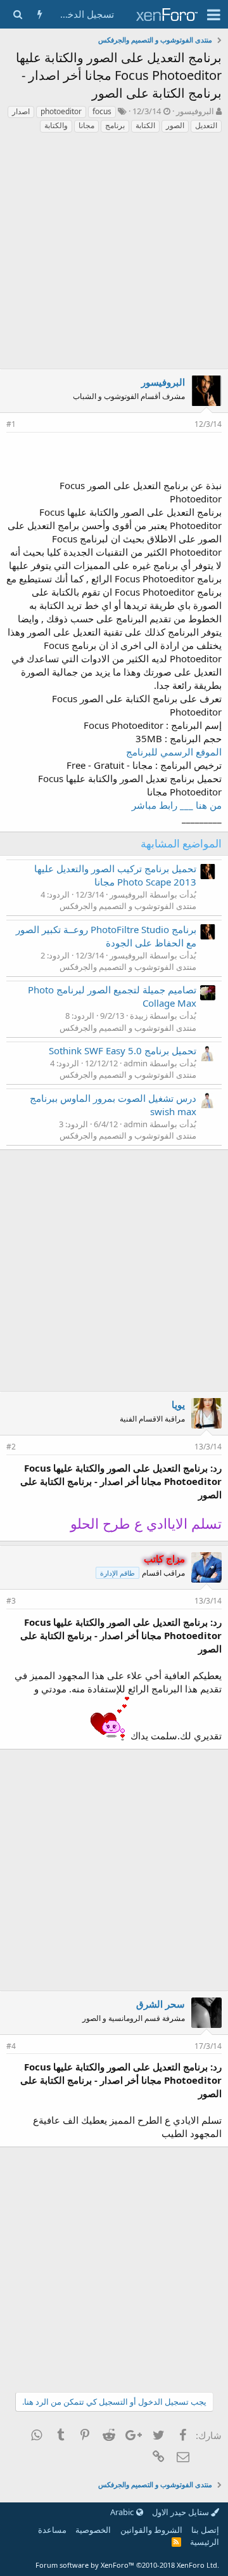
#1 (11, 424)
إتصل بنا (205, 2530)
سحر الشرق (161, 2004)
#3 (11, 1601)
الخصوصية (93, 2530)
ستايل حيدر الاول (181, 2512)
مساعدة (52, 2530)
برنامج (115, 125)
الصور (175, 125)
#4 (11, 2046)
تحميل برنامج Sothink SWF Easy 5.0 (123, 1050)
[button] (214, 15)
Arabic (123, 2512)
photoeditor (61, 111)
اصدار (21, 111)
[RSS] (176, 2542)
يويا (178, 1404)
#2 (11, 1447)
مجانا (86, 125)
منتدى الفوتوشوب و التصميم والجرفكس (128, 906)
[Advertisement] (114, 254)
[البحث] (17, 14)
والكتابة (56, 125)
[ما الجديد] (40, 14)
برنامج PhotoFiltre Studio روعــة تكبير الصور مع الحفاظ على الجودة (106, 936)
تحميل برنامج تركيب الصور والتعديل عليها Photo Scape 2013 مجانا (115, 875)
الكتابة (145, 125)
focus (102, 111)
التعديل (206, 125)
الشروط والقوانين (151, 2530)
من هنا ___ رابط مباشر (177, 805)
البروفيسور (195, 111)
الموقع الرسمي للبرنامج (174, 752)
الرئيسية (205, 2542)
